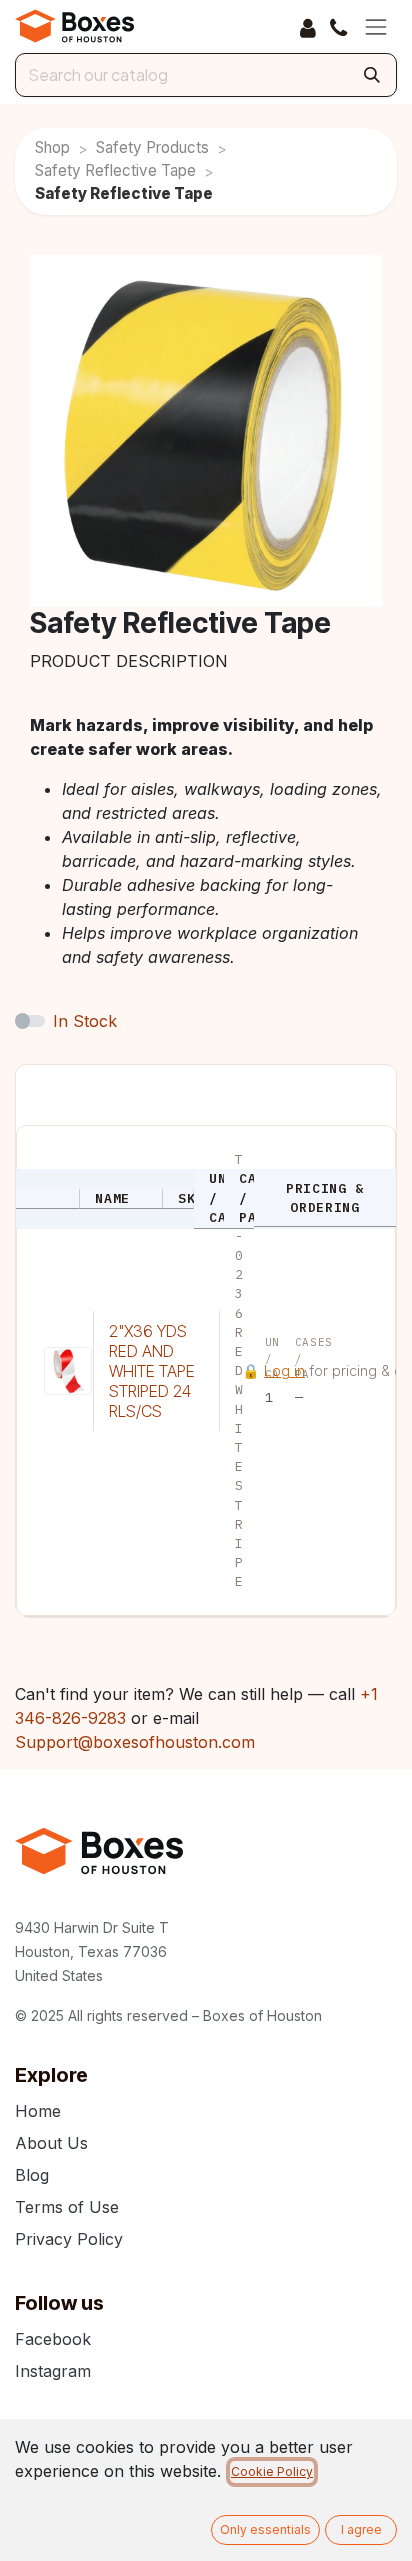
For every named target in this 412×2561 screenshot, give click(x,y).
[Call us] (338, 26)
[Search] (372, 75)
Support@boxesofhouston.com (135, 1742)
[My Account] (308, 26)
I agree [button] (361, 2529)
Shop (52, 147)
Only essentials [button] (265, 2529)
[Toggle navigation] (376, 26)
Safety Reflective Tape (115, 170)
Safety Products (152, 147)
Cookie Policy (272, 2471)
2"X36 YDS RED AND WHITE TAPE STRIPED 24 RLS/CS (152, 1371)
